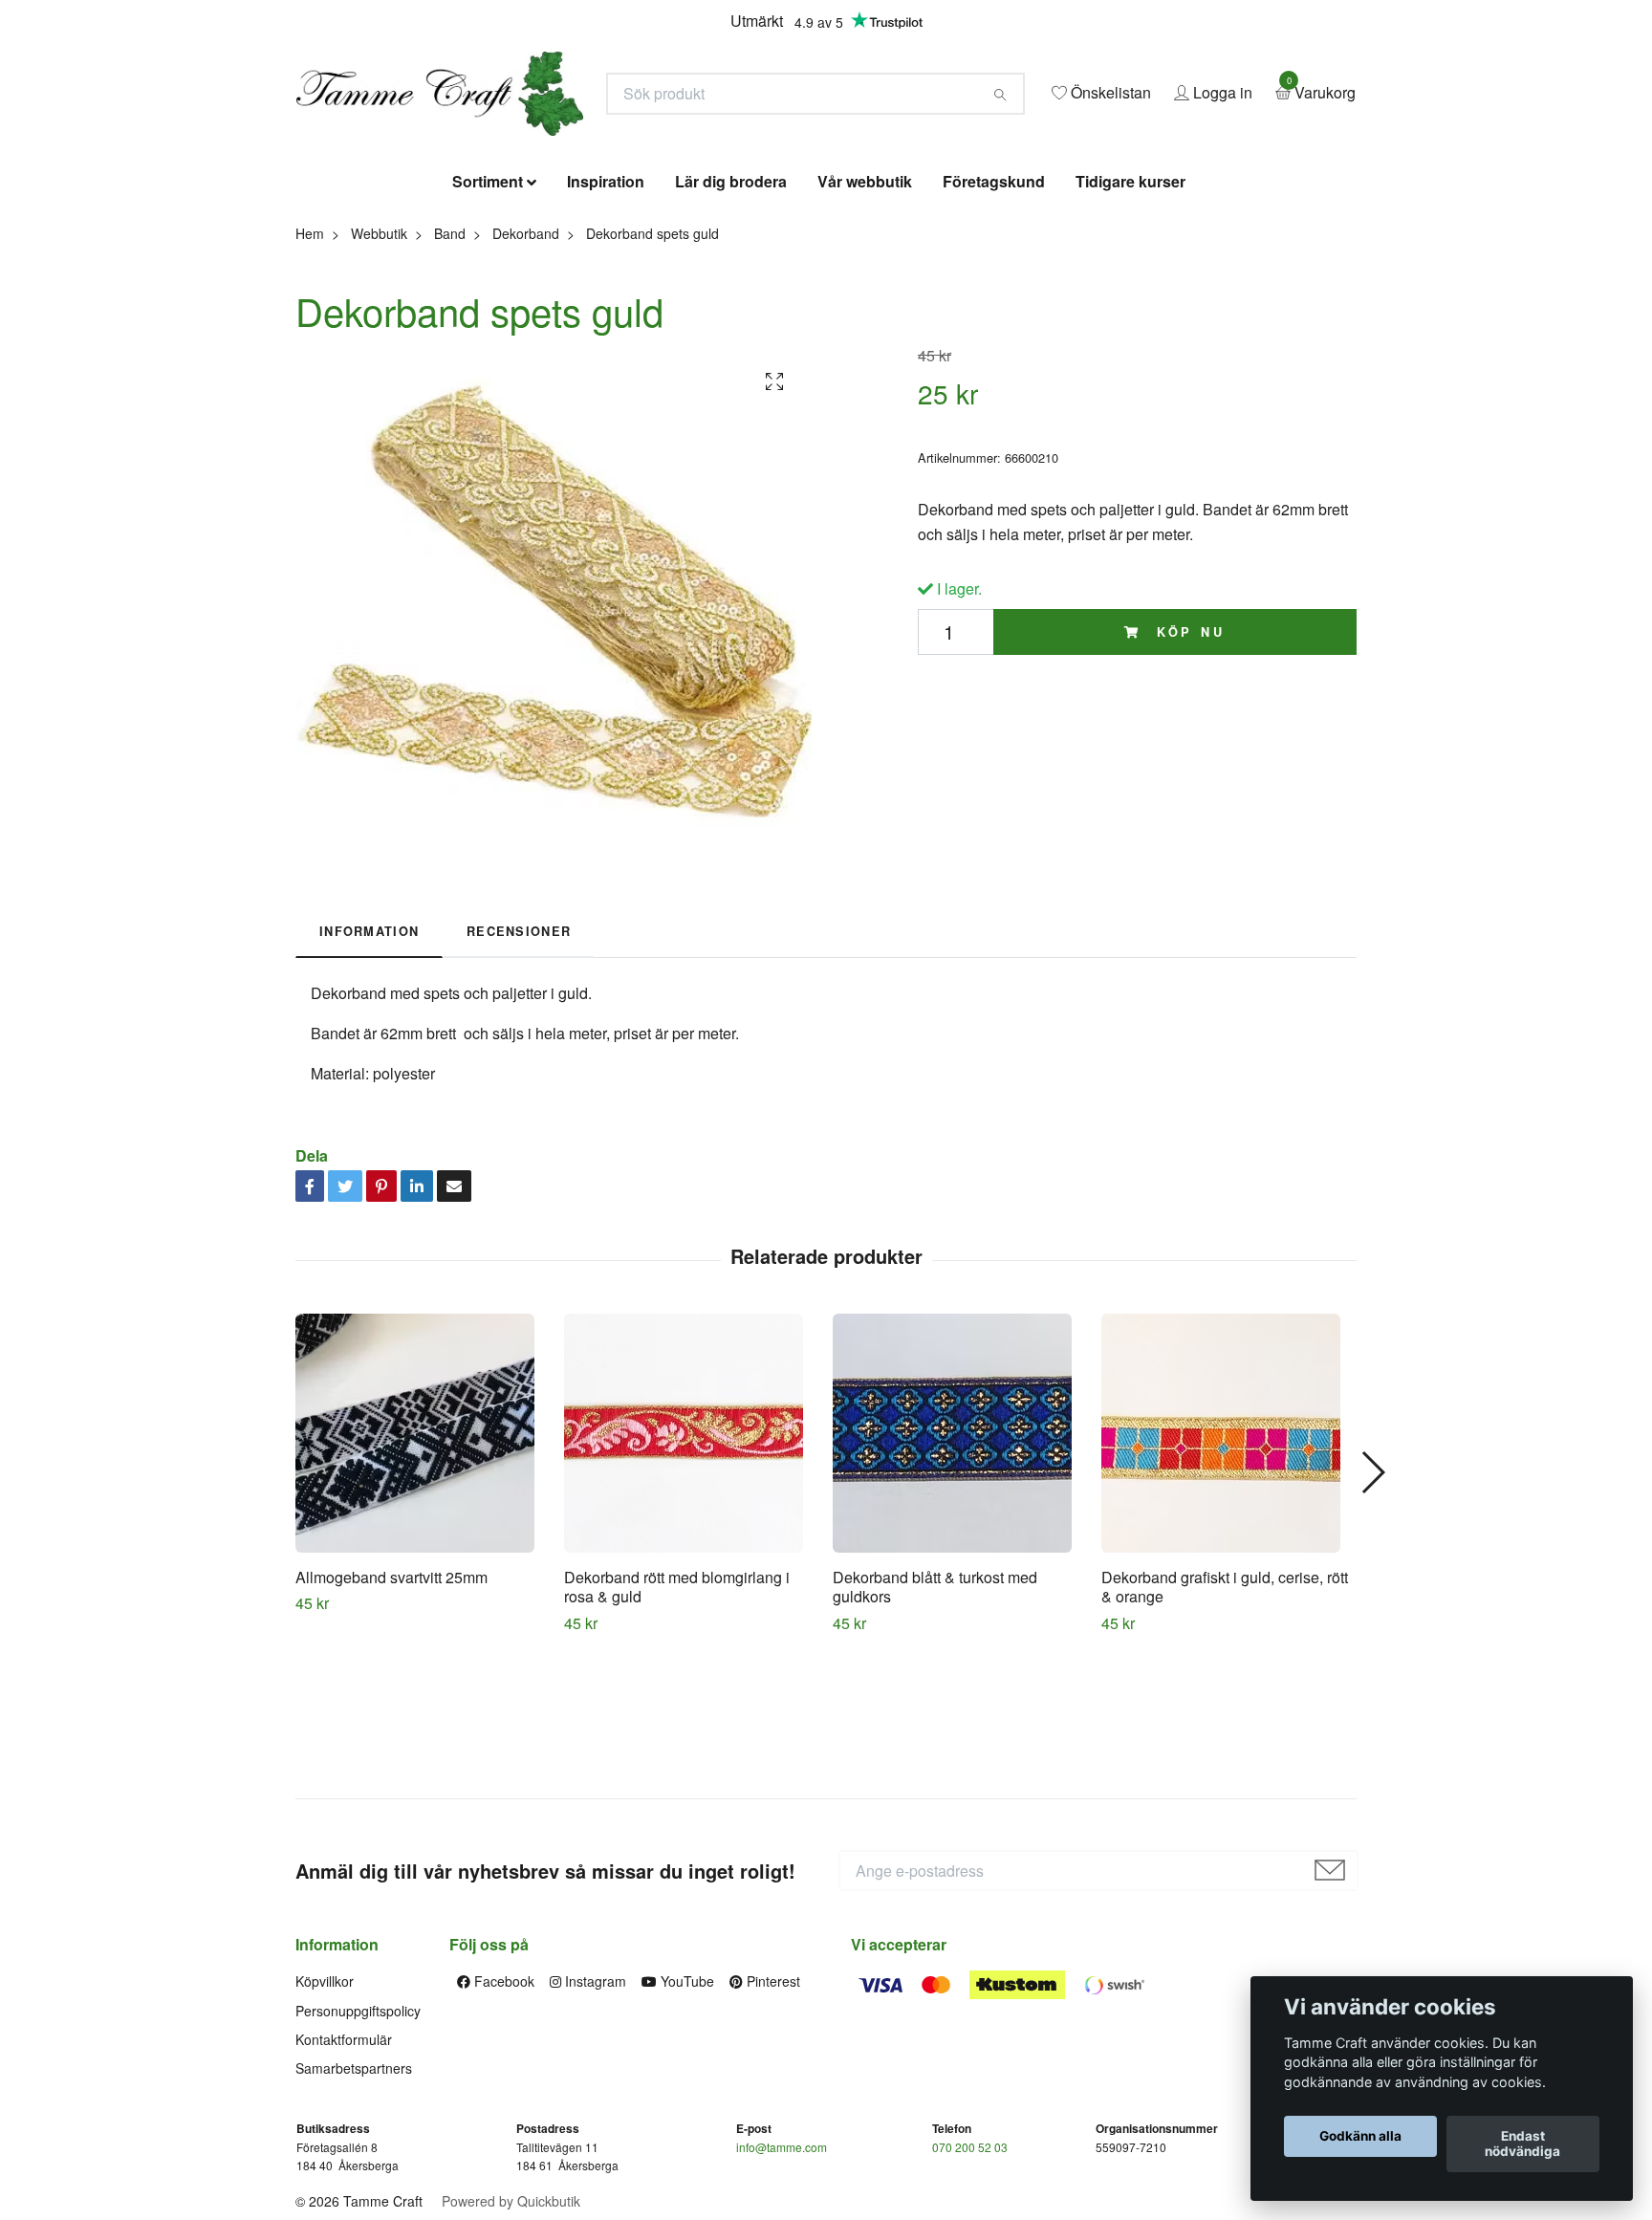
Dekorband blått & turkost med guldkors (935, 1725)
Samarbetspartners (354, 2207)
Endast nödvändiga (1522, 2144)
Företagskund (994, 320)
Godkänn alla (1360, 2137)
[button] (1372, 1610)
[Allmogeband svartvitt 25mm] (423, 1571)
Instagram (594, 2120)
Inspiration (606, 320)
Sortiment (488, 320)
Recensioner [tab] (519, 1070)
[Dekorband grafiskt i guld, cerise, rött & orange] (1228, 1571)
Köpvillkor (325, 2120)
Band (450, 371)
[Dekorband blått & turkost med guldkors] (960, 1571)
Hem (310, 371)
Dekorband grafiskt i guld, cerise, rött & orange (1225, 1725)
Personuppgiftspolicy (358, 2148)
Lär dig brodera (731, 320)
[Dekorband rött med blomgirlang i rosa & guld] (691, 1571)
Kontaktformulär (344, 2178)
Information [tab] (369, 1070)
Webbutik (379, 371)
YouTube (685, 2120)
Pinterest (772, 2120)
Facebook (502, 2120)
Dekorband (526, 371)
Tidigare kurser (1130, 320)
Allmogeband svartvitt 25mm (391, 1715)
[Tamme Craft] (631, 150)
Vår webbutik (865, 320)
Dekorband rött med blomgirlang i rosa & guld (677, 1725)
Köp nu (1187, 770)
